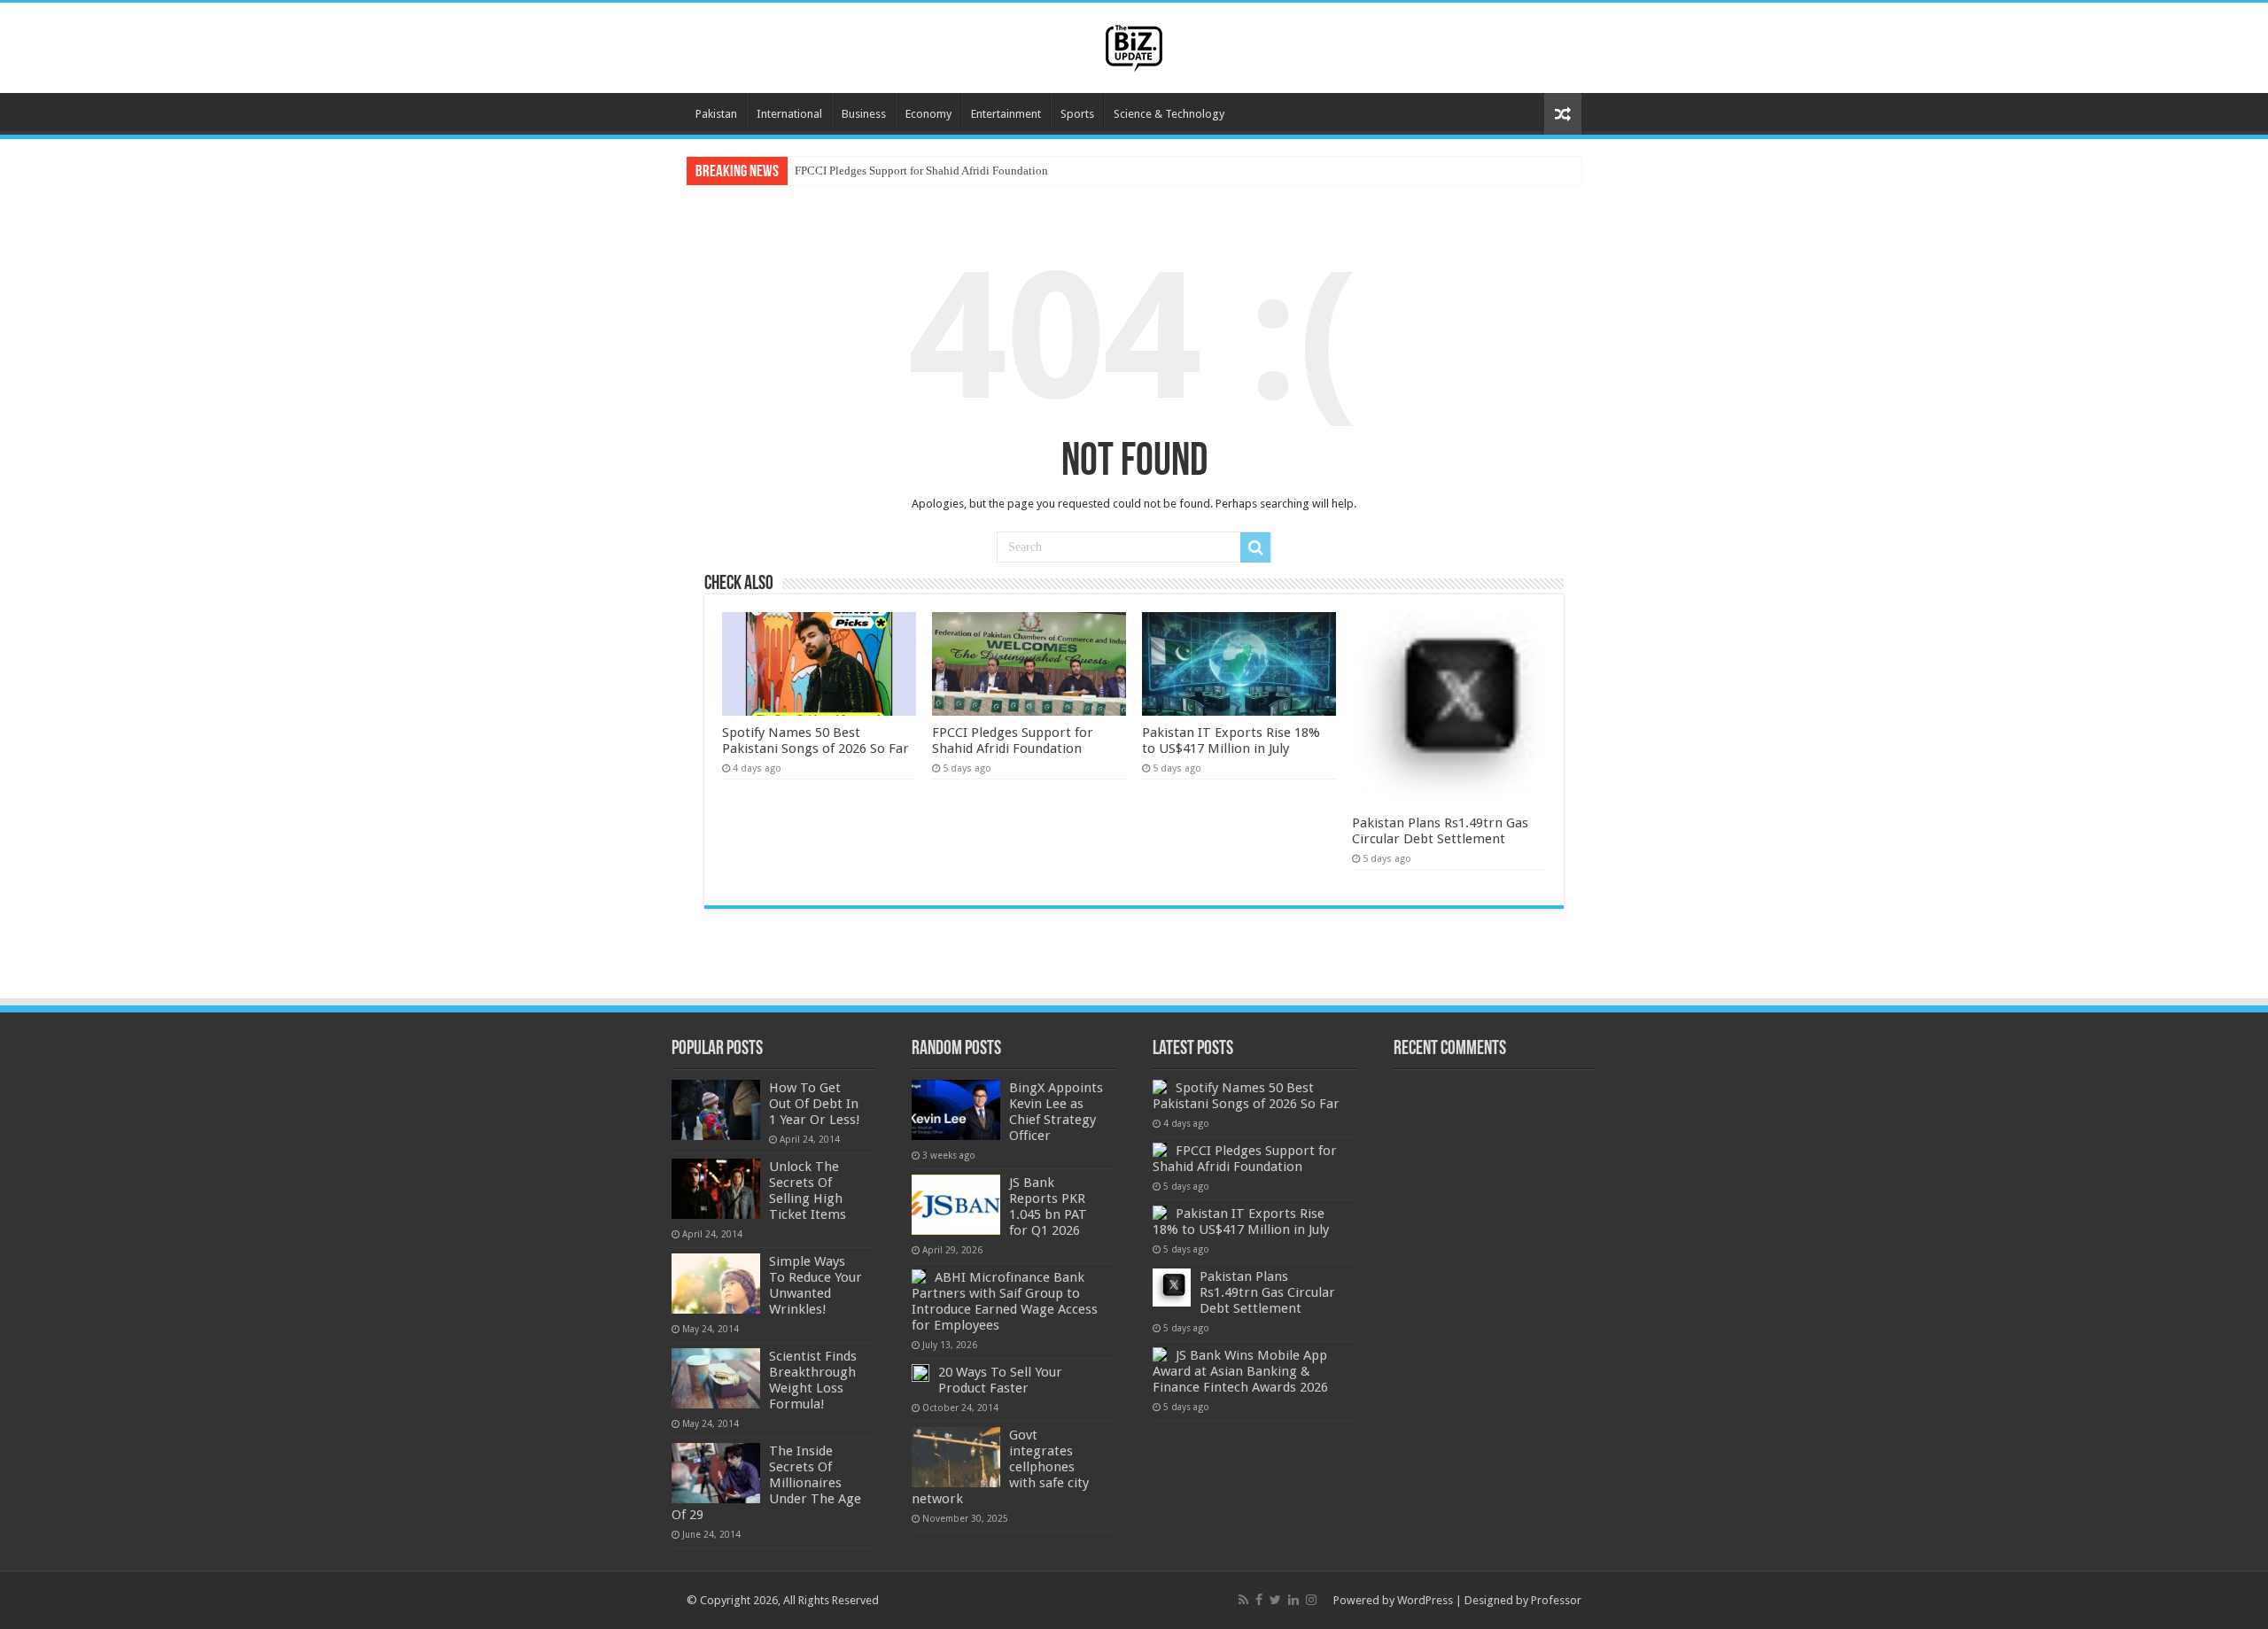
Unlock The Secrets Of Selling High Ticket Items (808, 1191)
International (789, 114)
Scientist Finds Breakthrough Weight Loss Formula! (813, 1380)
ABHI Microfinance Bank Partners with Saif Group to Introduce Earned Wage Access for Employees (1005, 1301)
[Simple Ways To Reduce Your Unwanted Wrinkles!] (716, 1284)
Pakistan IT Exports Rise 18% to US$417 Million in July (1231, 741)
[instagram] (1311, 1600)
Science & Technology (1169, 114)
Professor (1556, 1600)
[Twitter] (1275, 1600)
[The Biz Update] (1134, 45)
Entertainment (1006, 114)
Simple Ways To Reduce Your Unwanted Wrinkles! (816, 1285)
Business (864, 114)
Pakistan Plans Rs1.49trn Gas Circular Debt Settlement (1440, 831)
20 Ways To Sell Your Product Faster (1000, 1380)
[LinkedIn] (1293, 1600)
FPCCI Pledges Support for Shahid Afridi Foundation (921, 171)
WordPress (1425, 1600)
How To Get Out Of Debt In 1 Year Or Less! (815, 1104)
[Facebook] (1259, 1600)
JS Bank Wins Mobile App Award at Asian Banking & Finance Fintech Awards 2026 (1240, 1371)
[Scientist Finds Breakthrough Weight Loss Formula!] (716, 1378)
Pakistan (716, 114)
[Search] (1255, 547)
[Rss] (1243, 1600)
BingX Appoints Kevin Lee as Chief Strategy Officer (1056, 1112)
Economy (928, 114)
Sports (1077, 114)
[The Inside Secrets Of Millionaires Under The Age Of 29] (716, 1473)
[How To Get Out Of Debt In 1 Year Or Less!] (716, 1110)
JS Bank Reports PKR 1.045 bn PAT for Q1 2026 (1048, 1206)
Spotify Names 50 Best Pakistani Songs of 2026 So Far (816, 741)
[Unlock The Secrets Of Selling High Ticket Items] (716, 1189)
